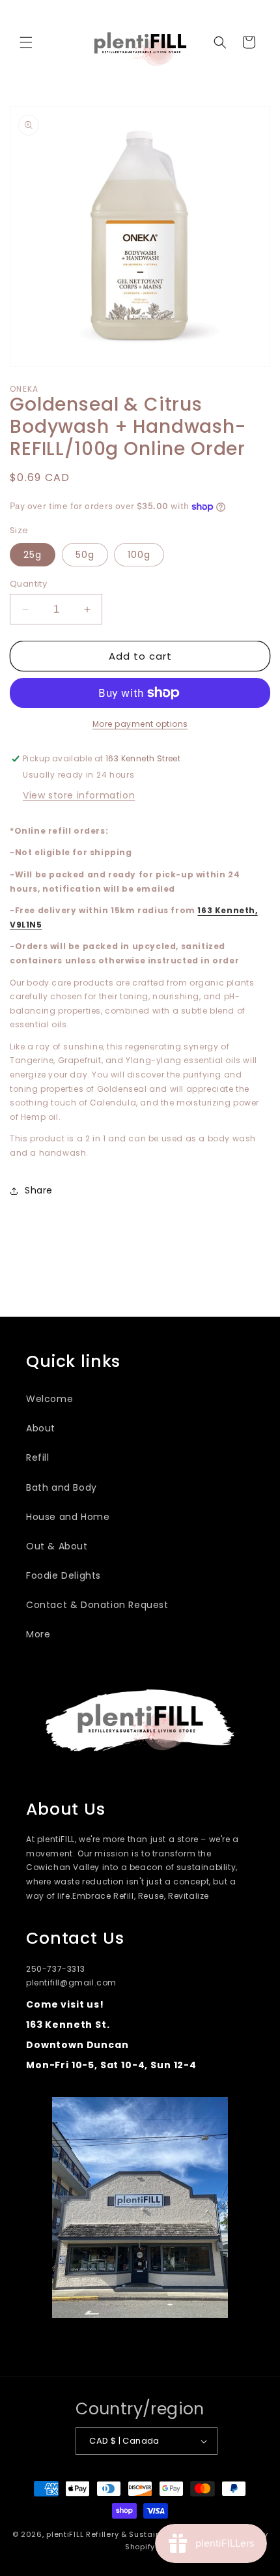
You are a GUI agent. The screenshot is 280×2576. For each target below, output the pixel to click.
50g (85, 555)
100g (139, 555)
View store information (79, 795)
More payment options (140, 724)
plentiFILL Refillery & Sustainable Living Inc (133, 2534)
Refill (38, 1457)
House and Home (68, 1517)
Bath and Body (62, 1487)
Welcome (49, 1399)
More (38, 1634)
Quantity (28, 584)
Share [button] (39, 1190)
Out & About (57, 1546)
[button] (26, 42)
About (41, 1428)
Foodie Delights (63, 1575)
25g (33, 555)
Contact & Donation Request (97, 1605)
